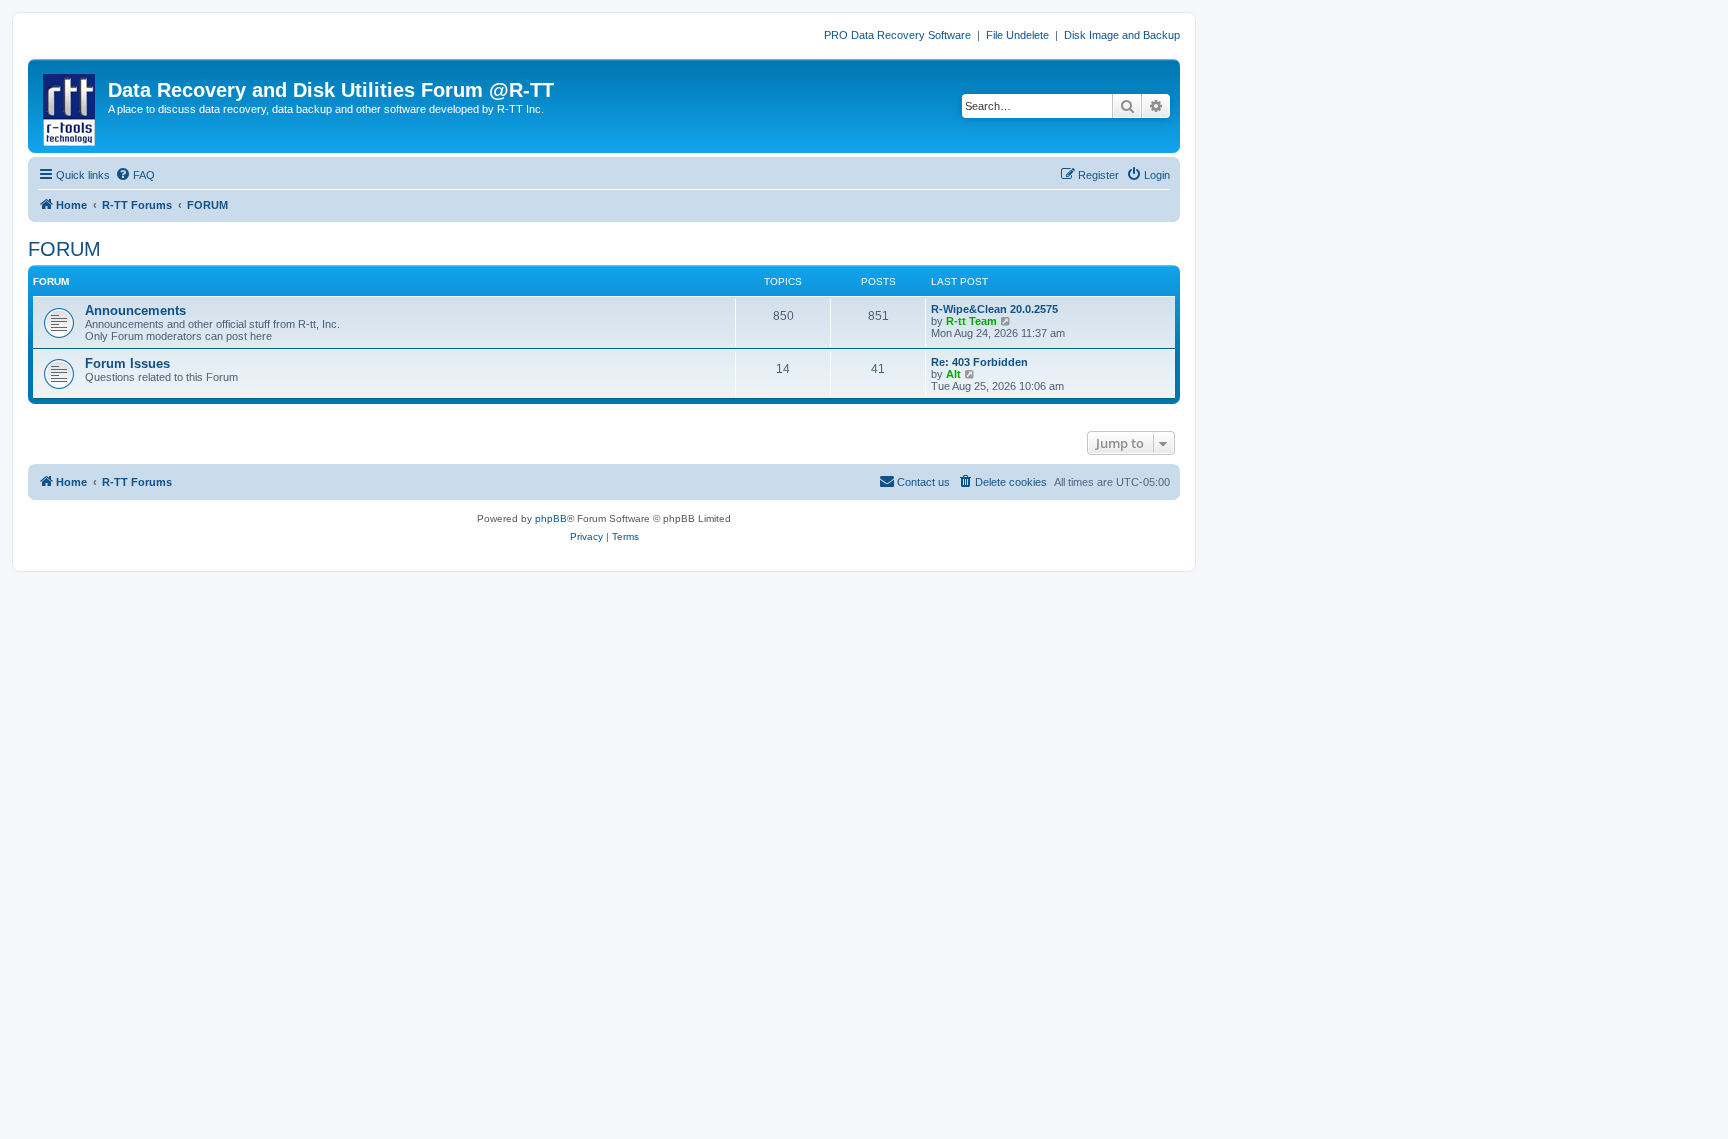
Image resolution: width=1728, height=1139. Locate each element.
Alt (953, 374)
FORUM (64, 249)
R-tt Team (971, 321)
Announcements (135, 310)
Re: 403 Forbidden (979, 362)
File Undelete (1017, 35)
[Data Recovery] (70, 106)
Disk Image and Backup (1122, 35)
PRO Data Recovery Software (897, 35)
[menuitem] (135, 175)
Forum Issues (127, 363)
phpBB (551, 518)
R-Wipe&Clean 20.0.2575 (994, 309)
